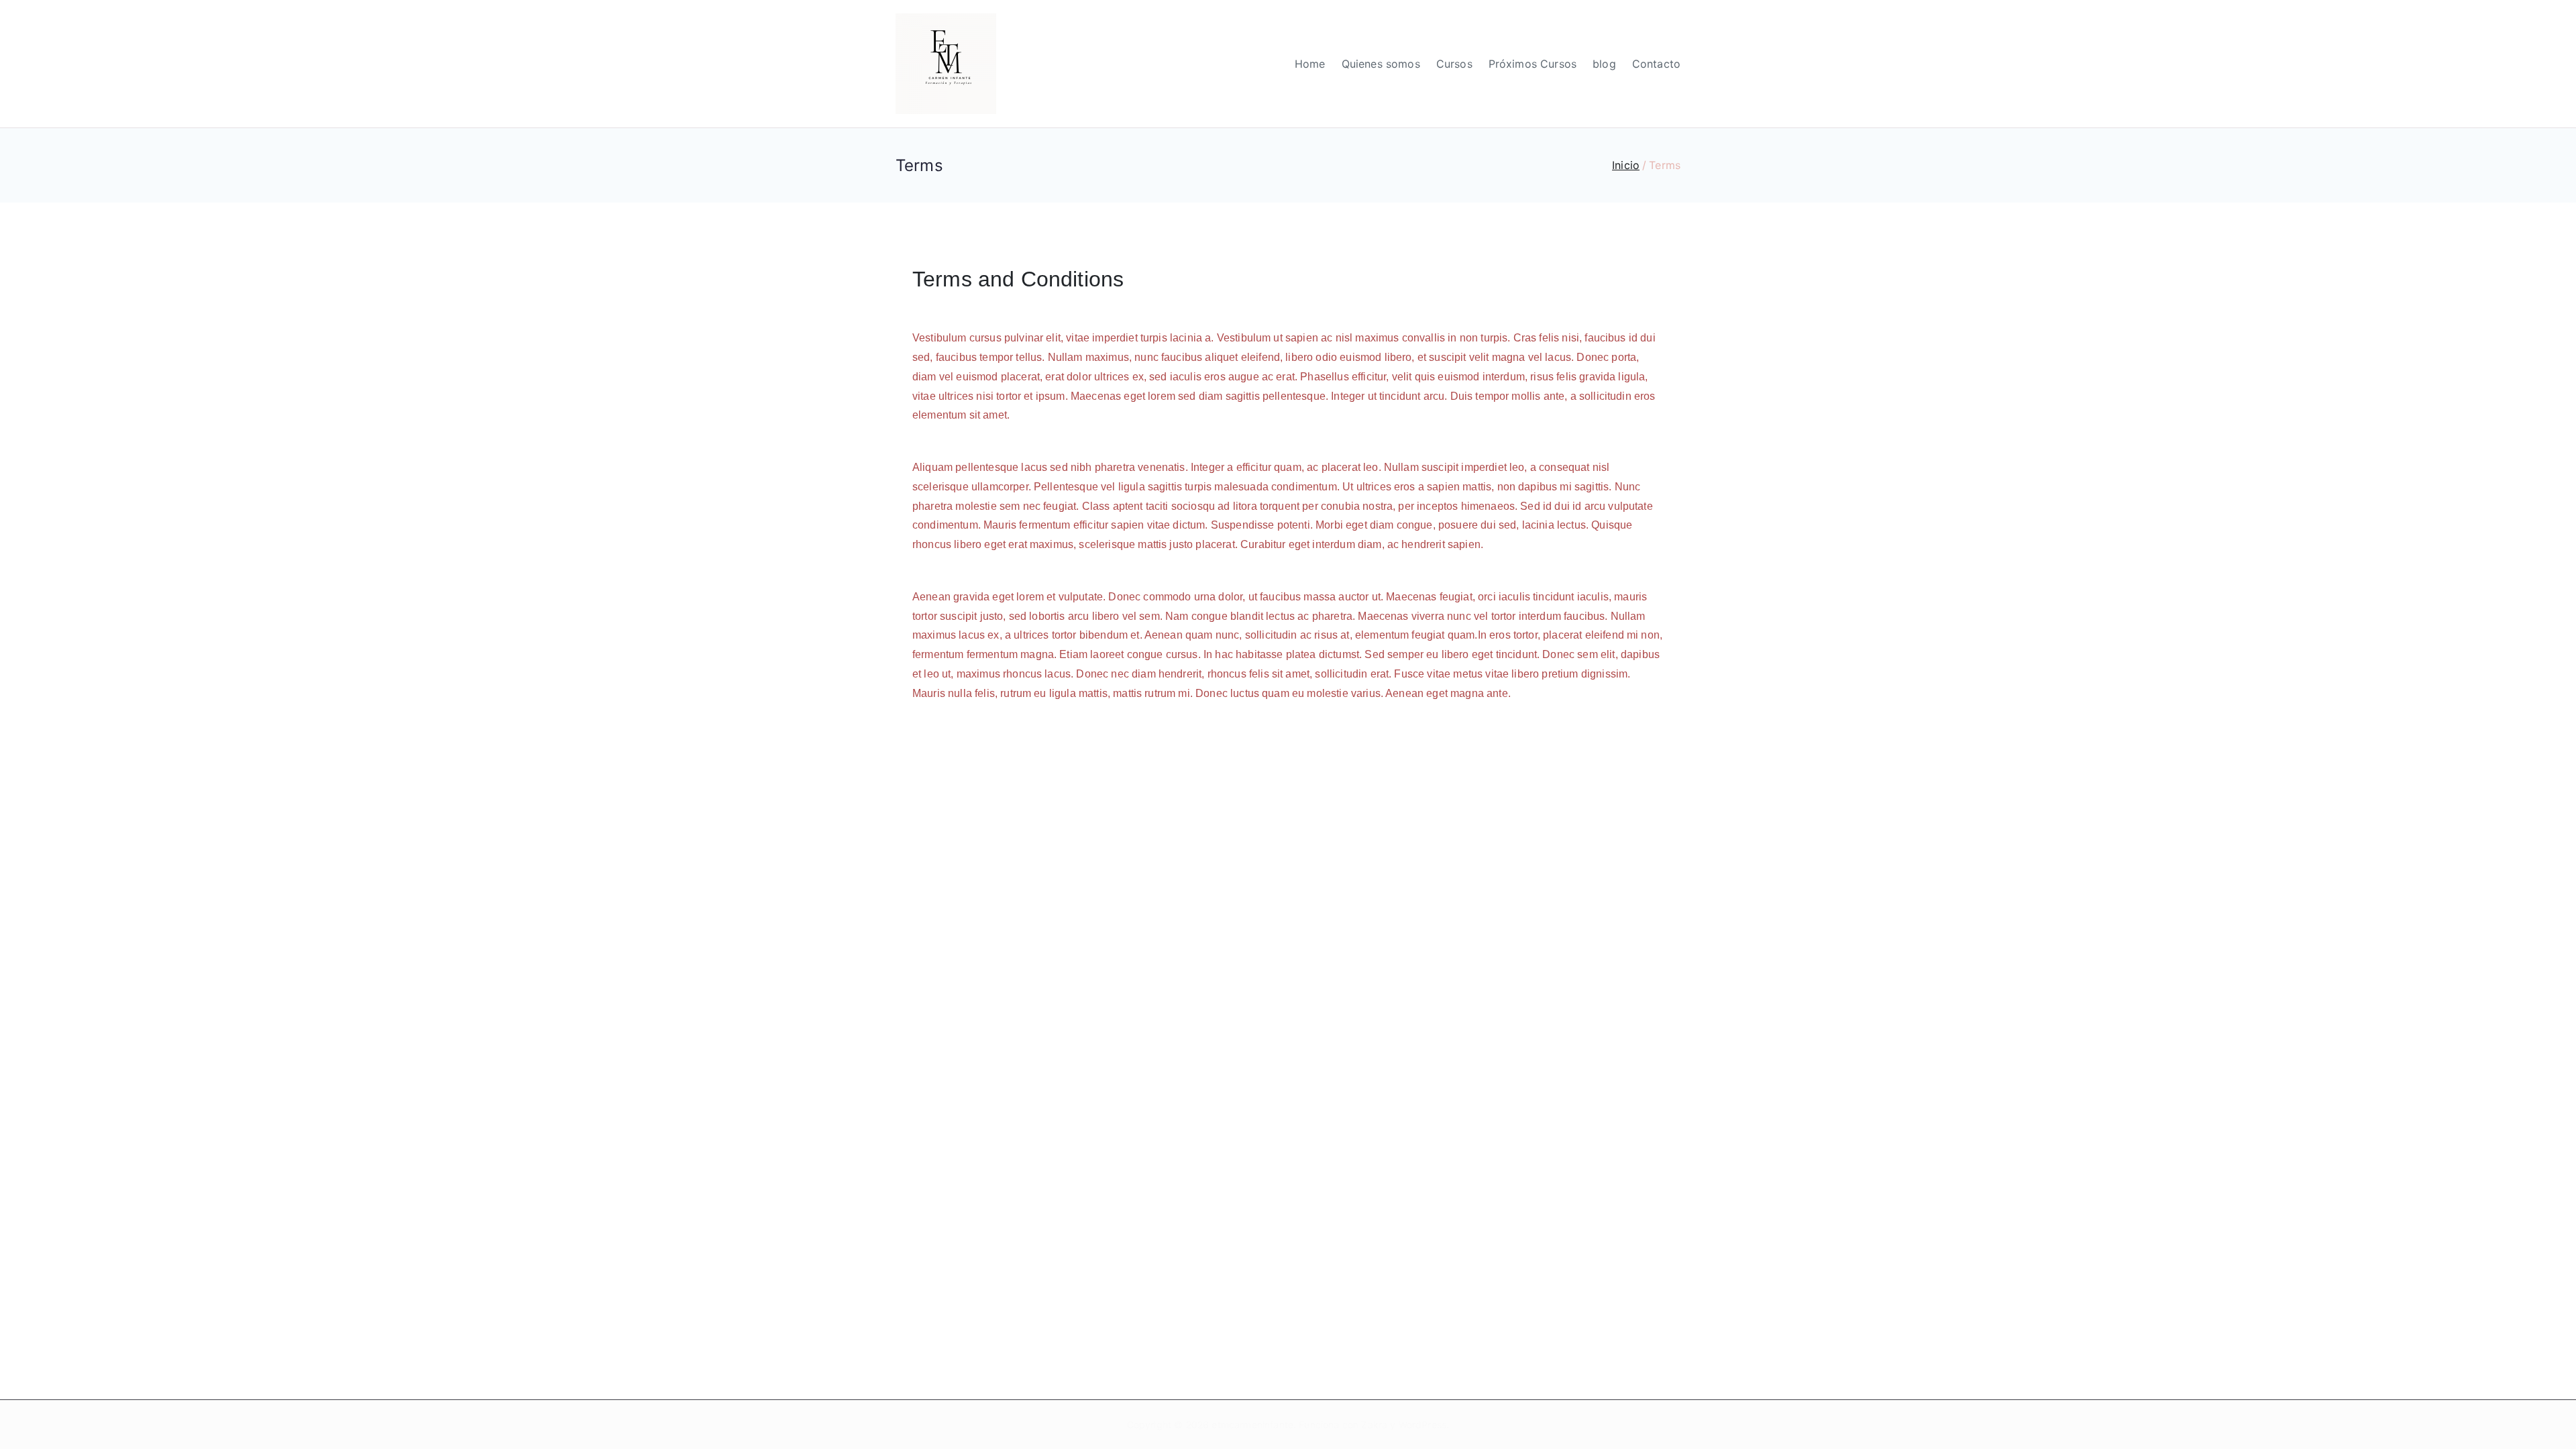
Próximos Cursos (1533, 64)
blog (1604, 64)
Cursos (1454, 64)
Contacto (1656, 64)
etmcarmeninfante (1252, 1425)
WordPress (1423, 1425)
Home (1310, 64)
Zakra (1374, 1425)
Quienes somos (1381, 64)
